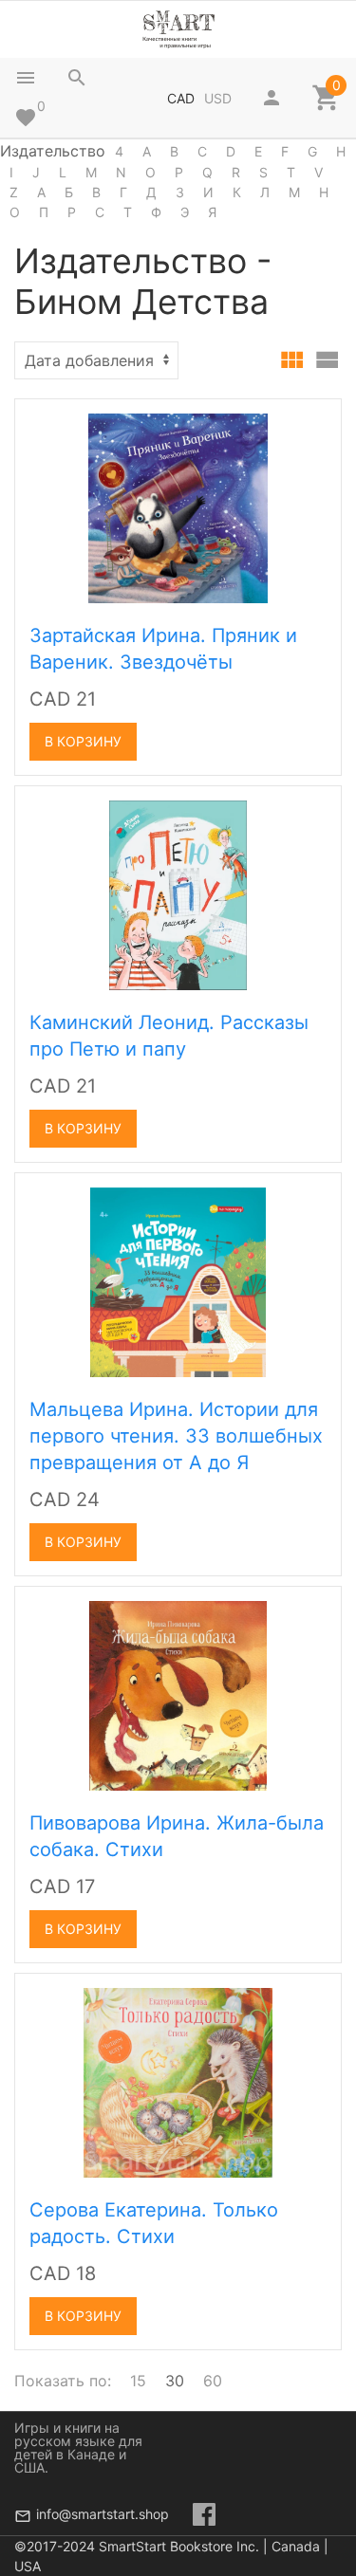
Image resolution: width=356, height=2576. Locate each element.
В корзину (83, 741)
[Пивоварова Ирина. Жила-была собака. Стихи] (178, 1694)
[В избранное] (306, 420)
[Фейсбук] (204, 2514)
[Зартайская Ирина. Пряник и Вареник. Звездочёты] (178, 506)
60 (213, 2381)
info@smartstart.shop (103, 2514)
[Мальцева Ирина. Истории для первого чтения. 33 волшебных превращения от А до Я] (178, 1280)
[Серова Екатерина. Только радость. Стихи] (178, 2081)
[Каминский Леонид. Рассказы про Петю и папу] (178, 893)
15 (138, 2381)
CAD (181, 98)
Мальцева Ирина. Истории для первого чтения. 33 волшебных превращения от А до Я (176, 1436)
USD (218, 98)
